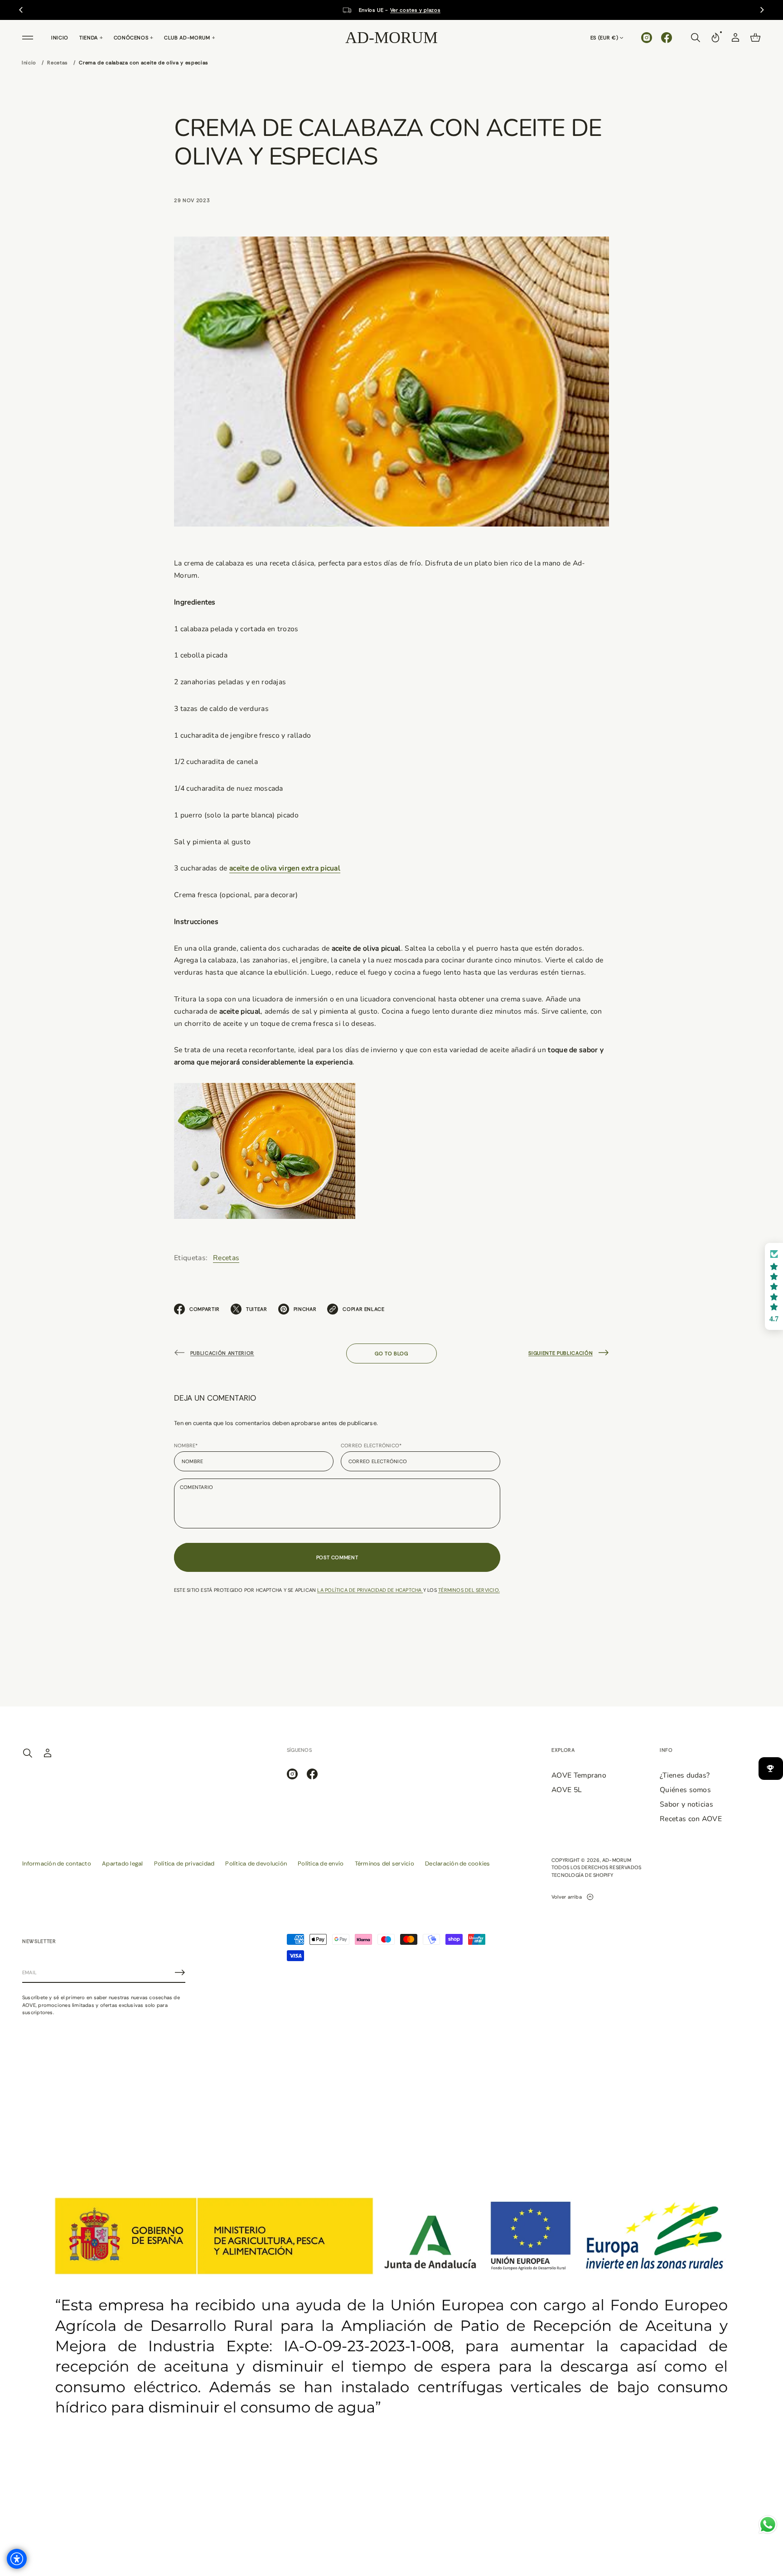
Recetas (58, 63)
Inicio (29, 63)
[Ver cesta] (755, 38)
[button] (696, 38)
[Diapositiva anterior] (21, 10)
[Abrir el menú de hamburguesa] (28, 38)
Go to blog (391, 1353)
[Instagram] (647, 38)
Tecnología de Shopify (582, 1875)
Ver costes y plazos (416, 10)
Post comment (337, 1557)
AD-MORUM (391, 38)
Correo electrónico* (371, 1445)
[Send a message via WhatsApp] (768, 2525)
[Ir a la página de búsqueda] (696, 38)
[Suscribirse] (180, 1972)
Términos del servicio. (469, 1590)
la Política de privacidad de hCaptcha (370, 1590)
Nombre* (186, 1445)
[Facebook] (667, 38)
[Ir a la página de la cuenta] (735, 38)
